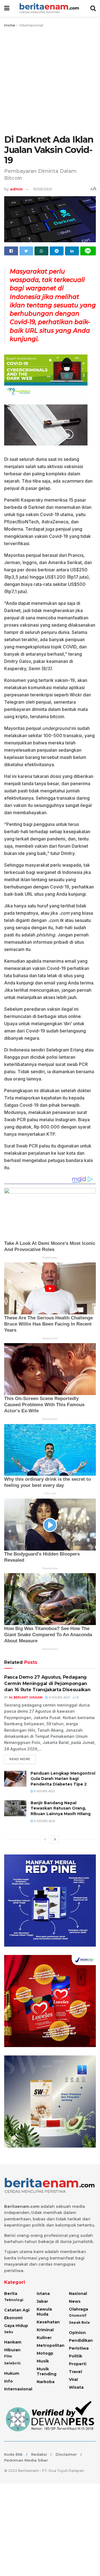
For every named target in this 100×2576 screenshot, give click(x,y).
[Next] (55, 1839)
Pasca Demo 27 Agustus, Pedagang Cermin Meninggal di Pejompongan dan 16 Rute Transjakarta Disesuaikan (47, 1683)
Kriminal (45, 2330)
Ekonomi (13, 2318)
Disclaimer (66, 2454)
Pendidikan (81, 2340)
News (75, 2301)
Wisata (76, 2387)
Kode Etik (13, 2454)
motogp (45, 2353)
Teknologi (14, 2300)
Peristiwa (79, 2348)
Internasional (31, 25)
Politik (76, 2356)
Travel (75, 2372)
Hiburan (12, 2350)
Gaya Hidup (16, 2326)
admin (16, 189)
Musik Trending (47, 2371)
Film (8, 2356)
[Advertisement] (50, 82)
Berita (11, 2294)
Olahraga (78, 2309)
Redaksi (39, 2454)
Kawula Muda (44, 2312)
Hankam (13, 2342)
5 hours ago (44, 1791)
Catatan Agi (17, 2310)
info (8, 2381)
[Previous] (45, 1839)
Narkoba (46, 2382)
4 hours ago (59, 1697)
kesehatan (48, 2322)
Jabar (42, 2301)
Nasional (78, 2294)
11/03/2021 (43, 189)
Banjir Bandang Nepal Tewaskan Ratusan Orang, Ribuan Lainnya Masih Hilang (61, 1808)
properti (78, 2364)
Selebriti (12, 2363)
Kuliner (44, 2338)
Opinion (77, 2333)
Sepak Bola (79, 2322)
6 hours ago (44, 1821)
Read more (20, 1759)
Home (10, 25)
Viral (73, 2379)
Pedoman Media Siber (26, 2460)
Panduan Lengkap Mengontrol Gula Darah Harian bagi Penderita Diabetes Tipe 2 (63, 1779)
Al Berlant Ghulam (26, 1697)
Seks (9, 2332)
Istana (43, 2294)
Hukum (12, 2373)
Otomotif (78, 2315)
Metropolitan (51, 2345)
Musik (43, 2361)
